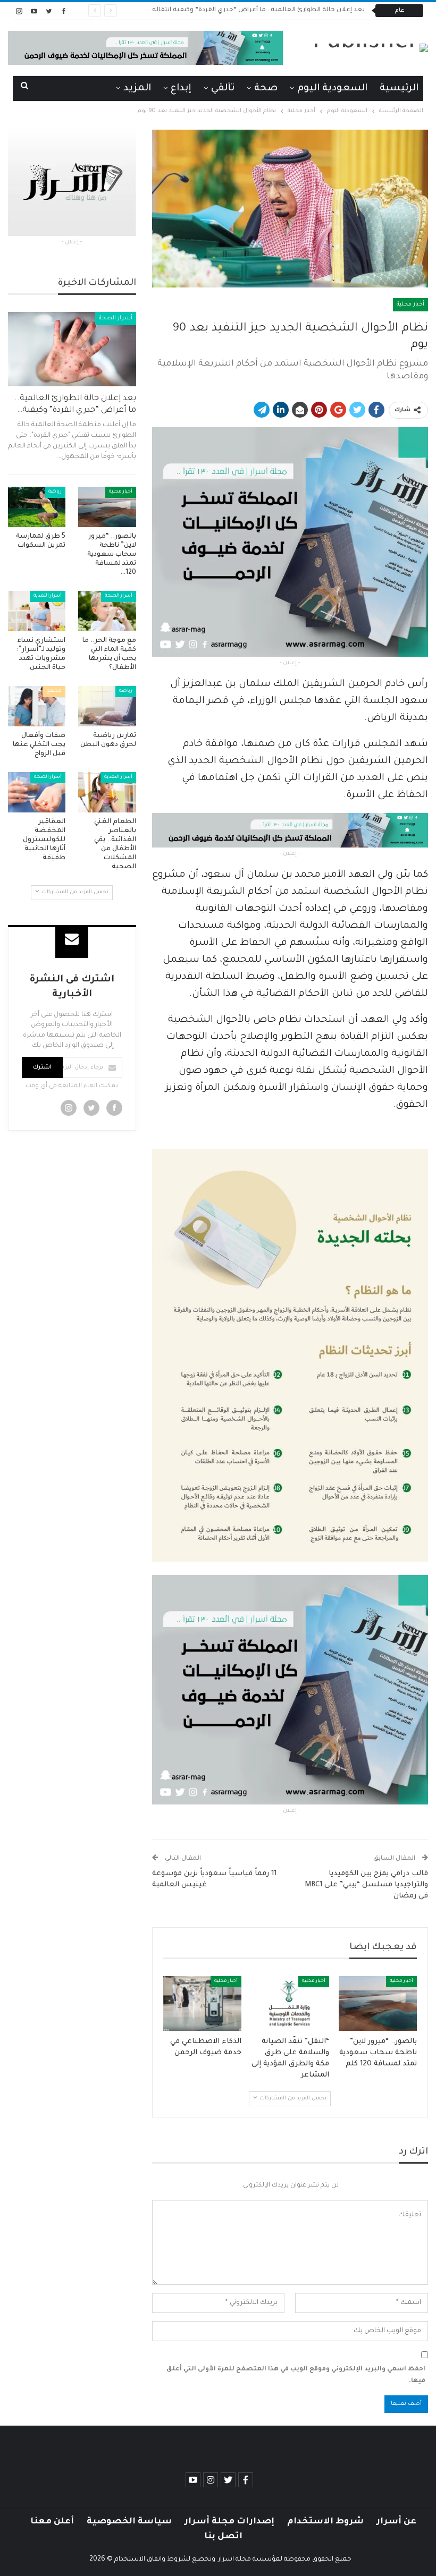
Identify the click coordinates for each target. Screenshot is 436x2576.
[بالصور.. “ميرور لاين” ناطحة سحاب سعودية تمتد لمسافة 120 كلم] (378, 2003)
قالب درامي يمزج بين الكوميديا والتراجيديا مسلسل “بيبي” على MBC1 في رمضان (366, 1885)
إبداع (181, 89)
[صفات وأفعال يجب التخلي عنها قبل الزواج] (37, 706)
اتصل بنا (223, 2537)
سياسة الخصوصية (129, 2522)
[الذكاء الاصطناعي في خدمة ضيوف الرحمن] (202, 2003)
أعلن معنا (52, 2522)
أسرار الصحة (116, 318)
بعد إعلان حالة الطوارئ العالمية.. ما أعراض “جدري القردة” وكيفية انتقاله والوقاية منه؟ (238, 10)
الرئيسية (399, 89)
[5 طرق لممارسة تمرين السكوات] (37, 507)
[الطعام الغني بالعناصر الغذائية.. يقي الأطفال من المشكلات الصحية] (107, 792)
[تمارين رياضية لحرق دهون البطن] (107, 706)
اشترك (42, 1067)
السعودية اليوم (332, 89)
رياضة (55, 492)
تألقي (223, 89)
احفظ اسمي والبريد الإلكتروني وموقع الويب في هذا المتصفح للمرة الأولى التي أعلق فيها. (296, 2375)
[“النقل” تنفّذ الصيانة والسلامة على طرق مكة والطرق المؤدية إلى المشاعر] (290, 2003)
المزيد (137, 89)
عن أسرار (396, 2522)
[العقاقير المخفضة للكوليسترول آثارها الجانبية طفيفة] (37, 792)
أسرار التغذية (48, 596)
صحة (266, 89)
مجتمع (54, 691)
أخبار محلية (410, 304)
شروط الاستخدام (325, 2522)
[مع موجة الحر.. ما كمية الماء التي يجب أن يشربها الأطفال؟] (107, 611)
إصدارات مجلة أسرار (229, 2522)
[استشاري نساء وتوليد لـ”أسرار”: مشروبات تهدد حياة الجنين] (37, 611)
